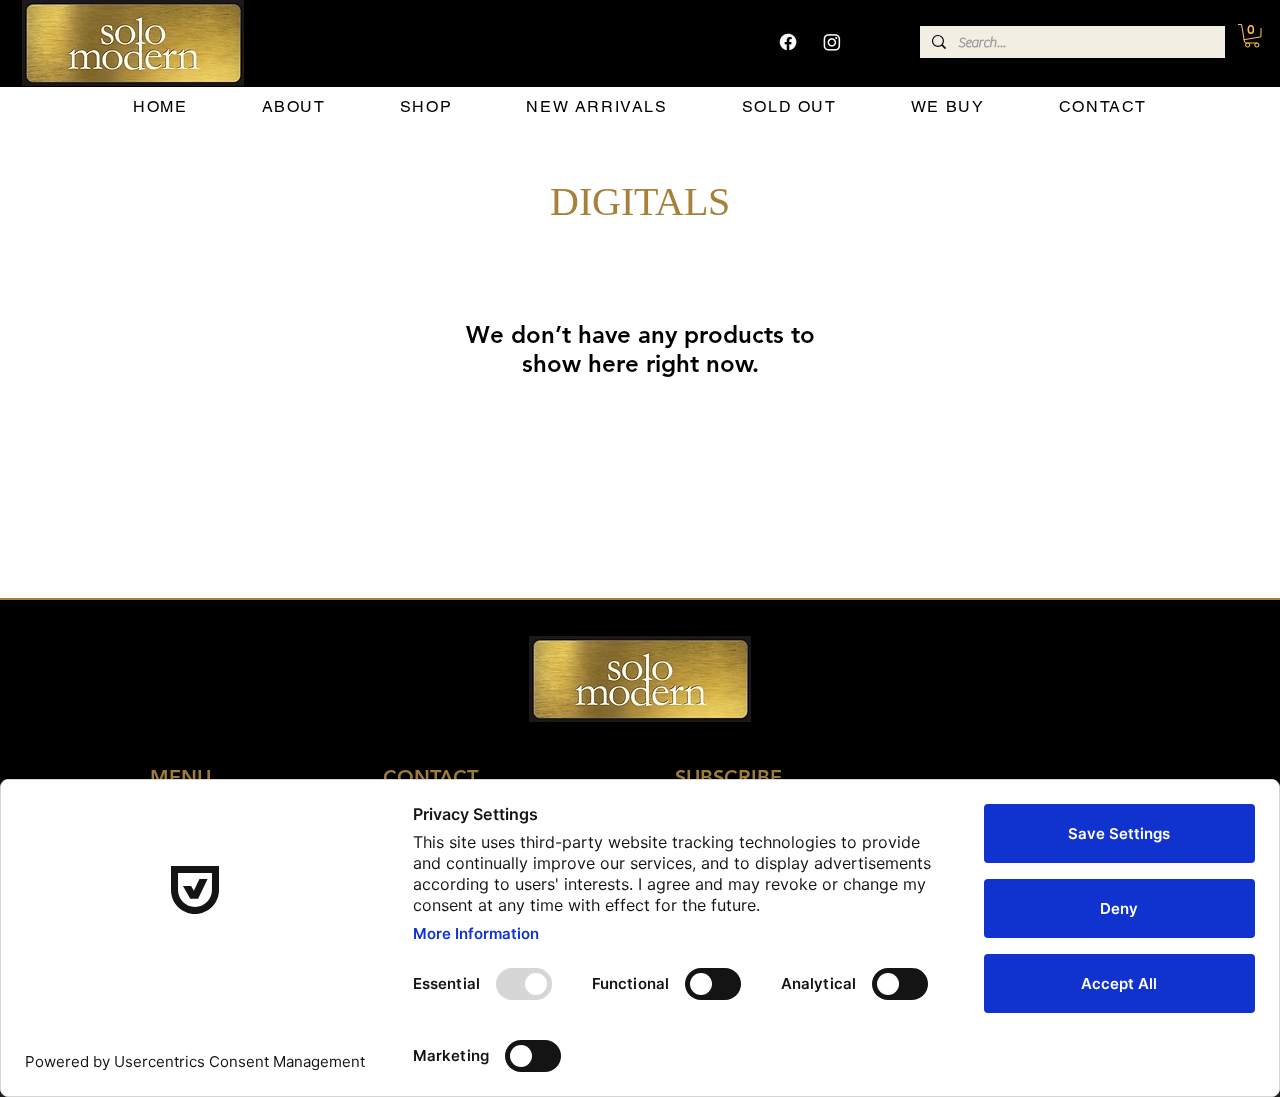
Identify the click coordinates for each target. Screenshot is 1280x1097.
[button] (1252, 36)
